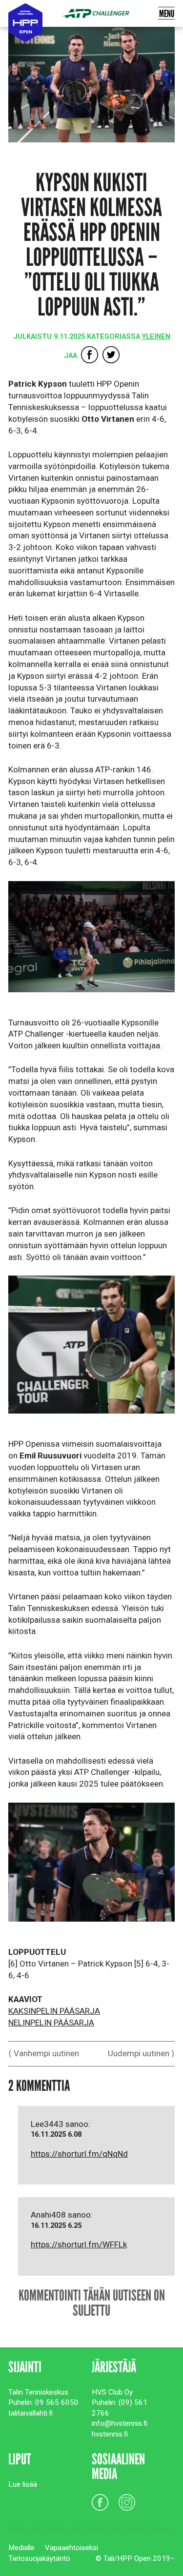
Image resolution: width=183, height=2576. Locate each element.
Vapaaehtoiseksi (71, 2548)
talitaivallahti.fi (30, 2413)
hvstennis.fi (110, 2434)
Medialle (21, 2548)
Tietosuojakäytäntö (39, 2558)
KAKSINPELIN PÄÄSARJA (54, 2011)
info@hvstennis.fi (120, 2423)
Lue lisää (23, 2484)
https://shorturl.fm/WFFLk (79, 2244)
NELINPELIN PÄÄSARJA (51, 2023)
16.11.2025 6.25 (56, 2226)
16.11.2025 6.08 (56, 2134)
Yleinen (156, 337)
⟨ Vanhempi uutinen (44, 2053)
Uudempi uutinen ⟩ (141, 2053)
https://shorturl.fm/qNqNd (79, 2154)
